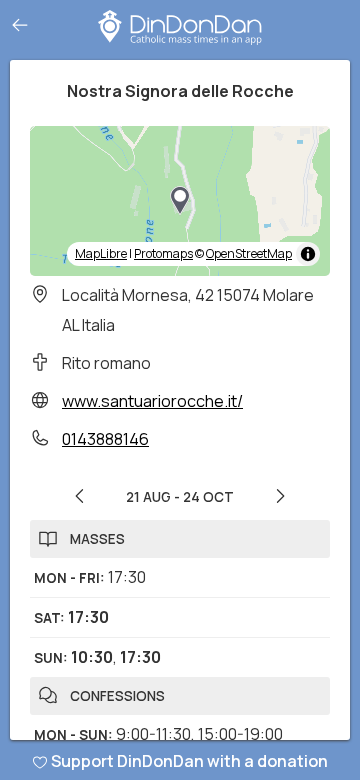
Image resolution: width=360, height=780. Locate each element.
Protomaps (163, 253)
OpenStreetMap (249, 253)
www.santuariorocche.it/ (152, 401)
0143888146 (105, 439)
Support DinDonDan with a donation (189, 761)
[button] (180, 201)
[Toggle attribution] (308, 254)
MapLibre (101, 253)
